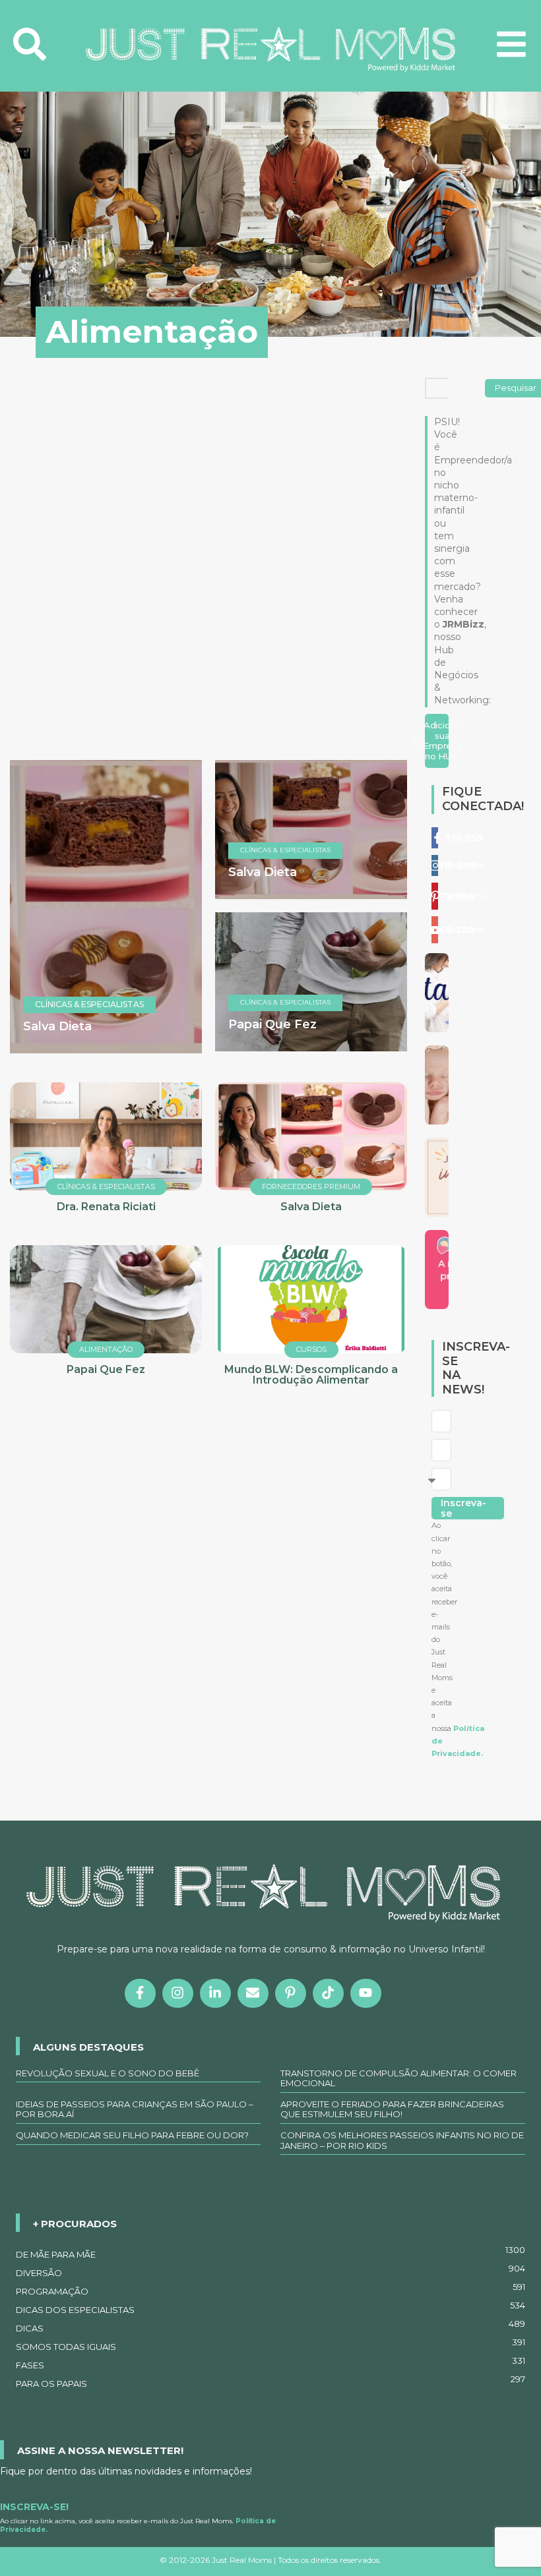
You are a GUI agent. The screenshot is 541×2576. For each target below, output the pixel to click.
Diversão (270, 2271)
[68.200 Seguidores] (435, 930)
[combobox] (456, 388)
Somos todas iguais (270, 2345)
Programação (270, 2289)
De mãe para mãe (270, 2252)
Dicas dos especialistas (270, 2308)
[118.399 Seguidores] (435, 865)
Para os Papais (270, 2382)
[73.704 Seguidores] (435, 896)
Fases (270, 2363)
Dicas (270, 2326)
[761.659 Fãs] (435, 838)
